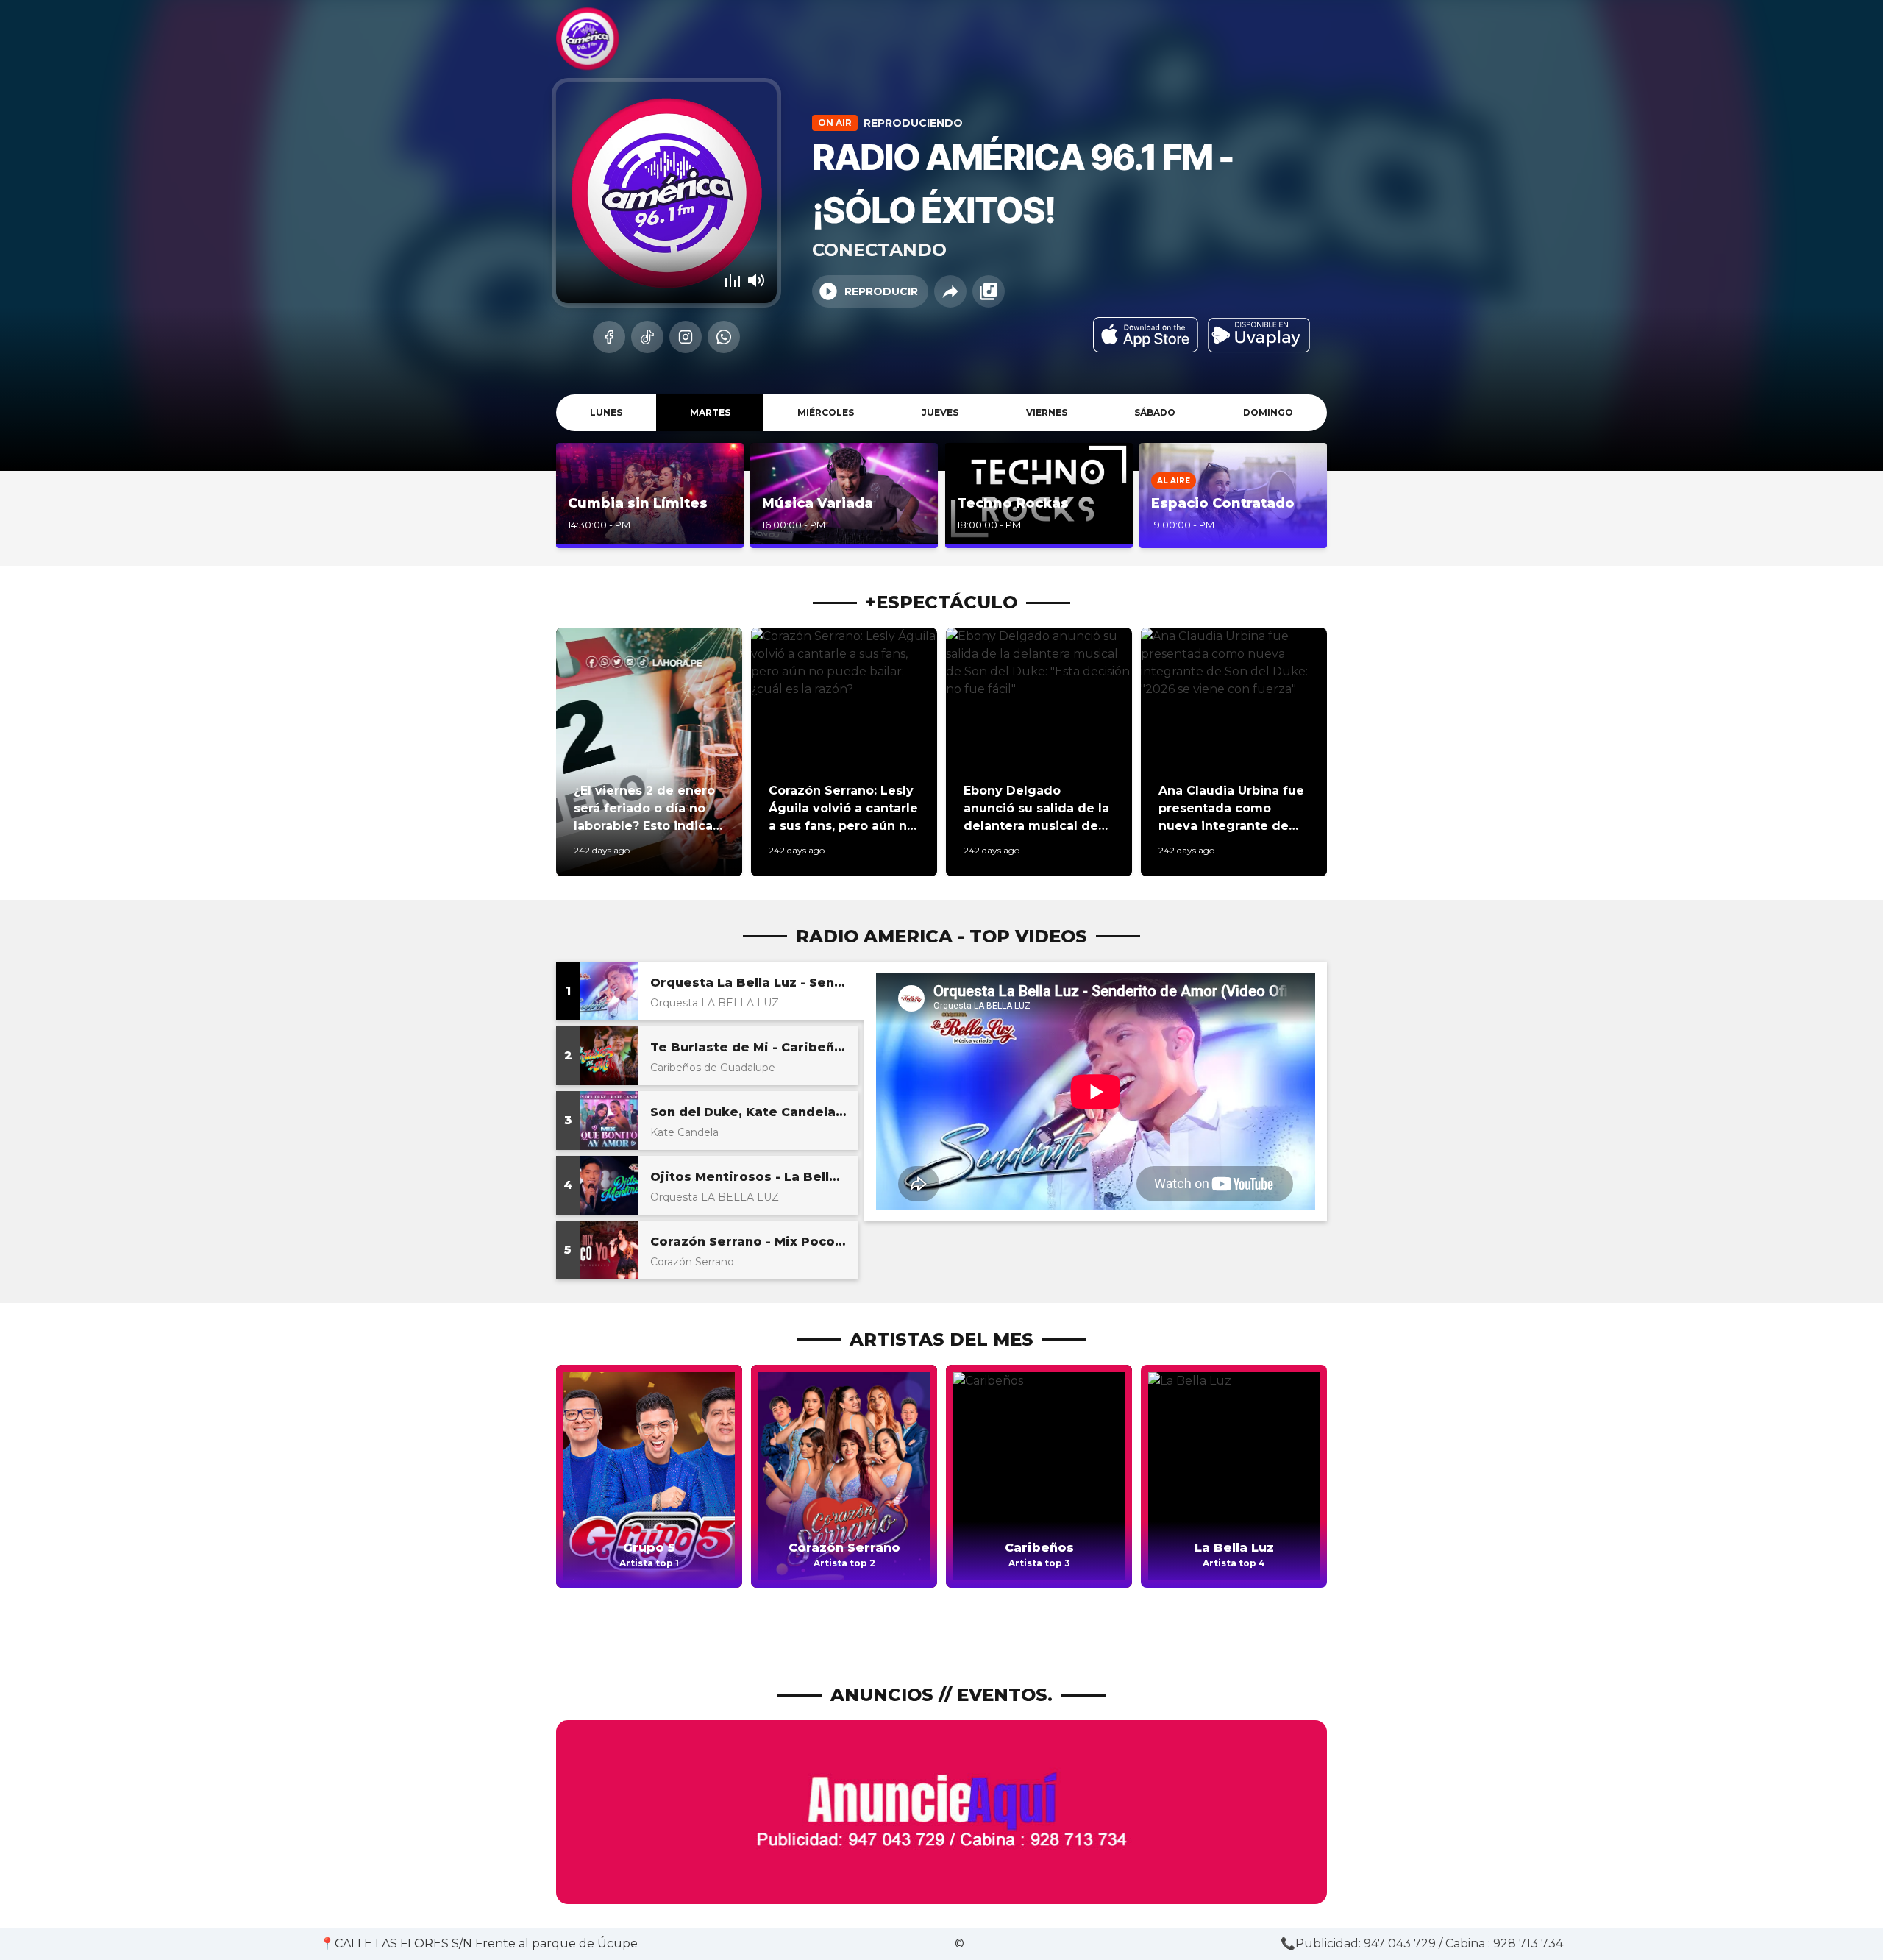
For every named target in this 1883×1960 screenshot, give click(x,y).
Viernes (1047, 412)
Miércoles (826, 412)
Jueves (940, 412)
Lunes (606, 412)
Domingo (1268, 412)
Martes (710, 412)
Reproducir (881, 291)
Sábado (1155, 412)
